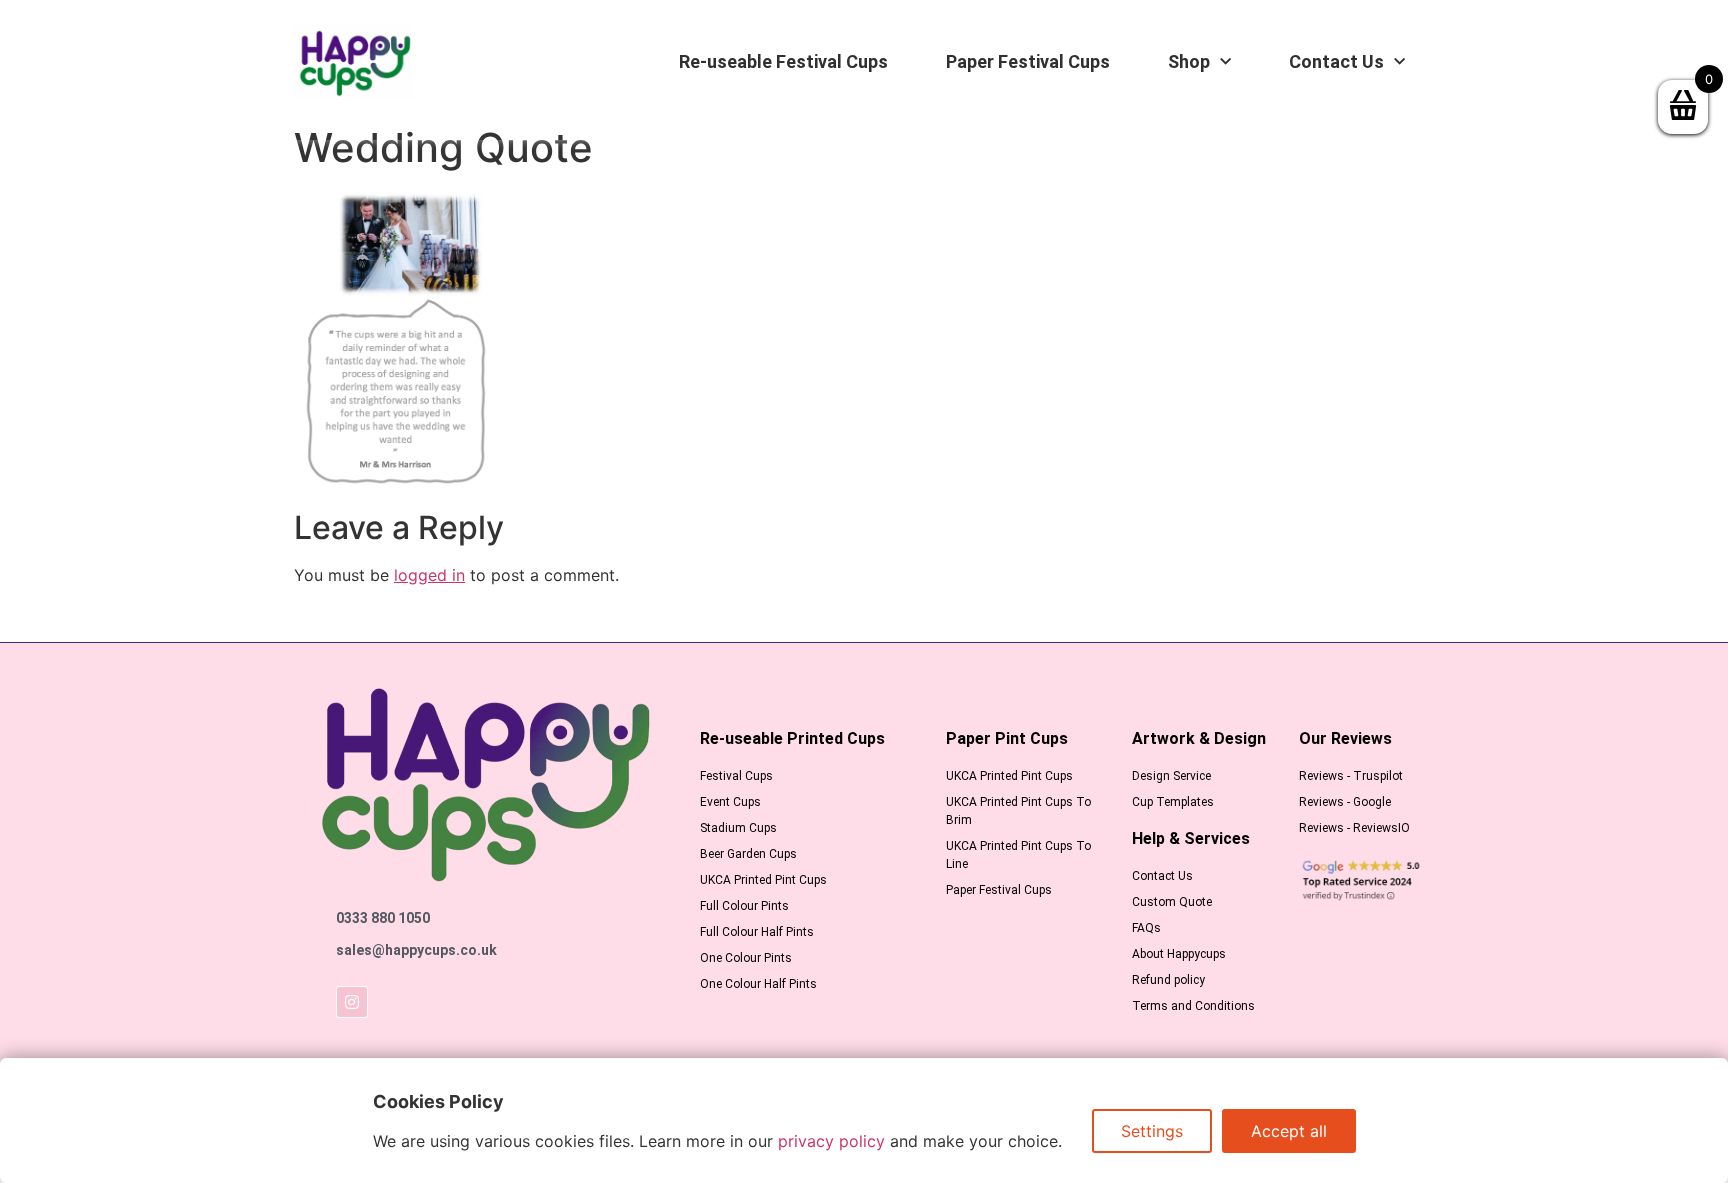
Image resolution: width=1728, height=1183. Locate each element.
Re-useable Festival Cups (783, 62)
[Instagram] (352, 1002)
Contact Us (1336, 62)
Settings (1152, 1131)
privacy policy (831, 1141)
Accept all (1289, 1131)
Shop (1189, 62)
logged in (429, 575)
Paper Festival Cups (1028, 62)
